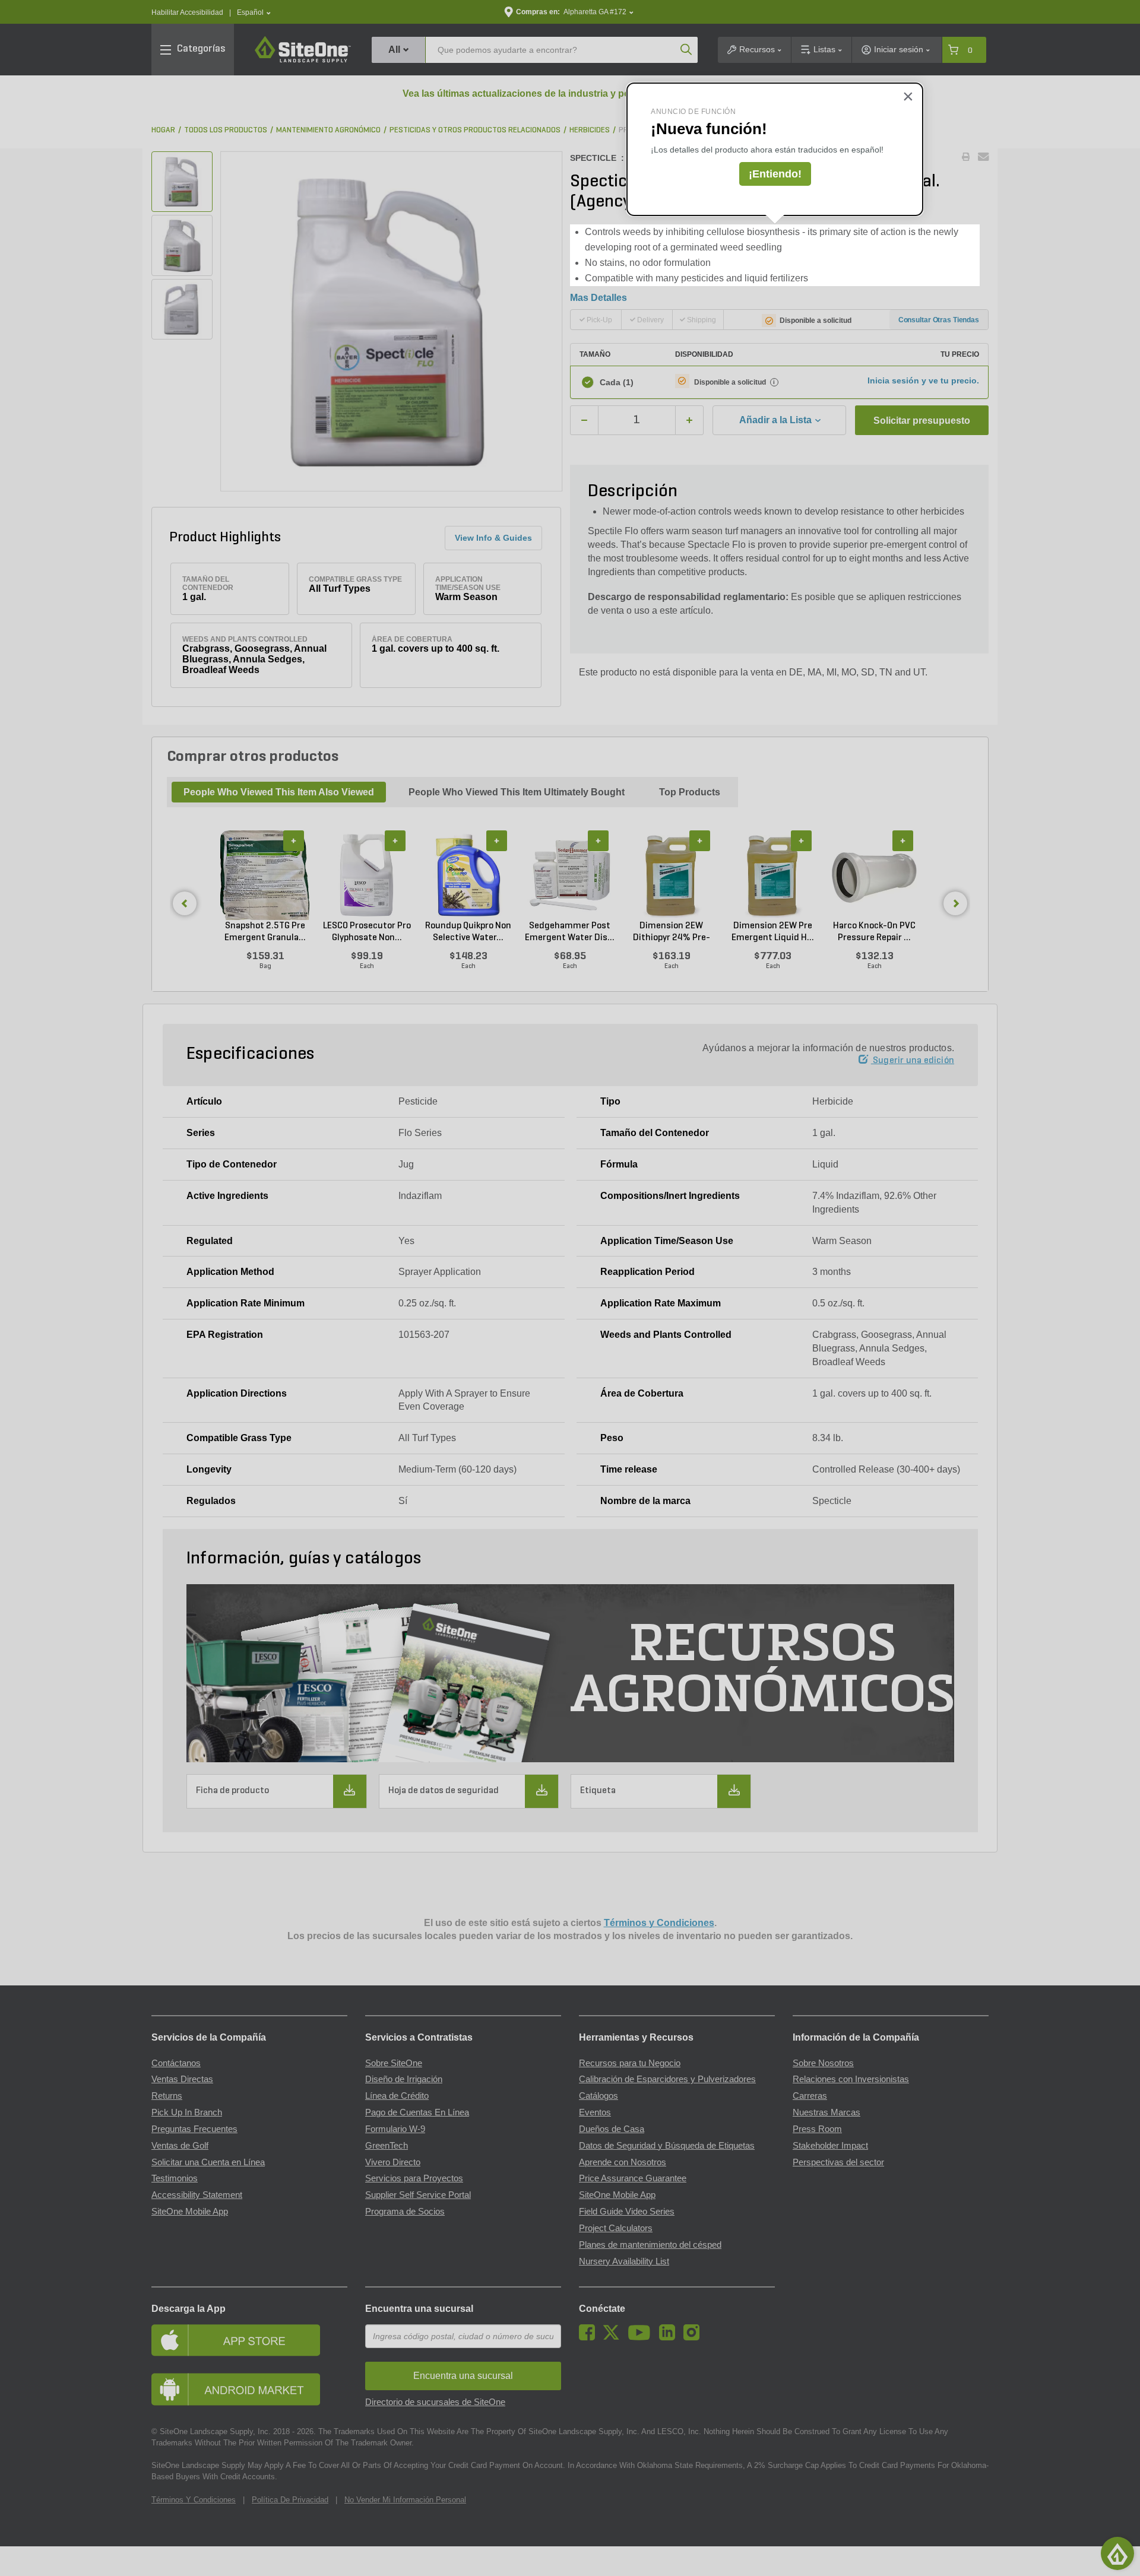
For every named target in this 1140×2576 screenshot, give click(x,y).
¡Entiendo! (775, 174)
